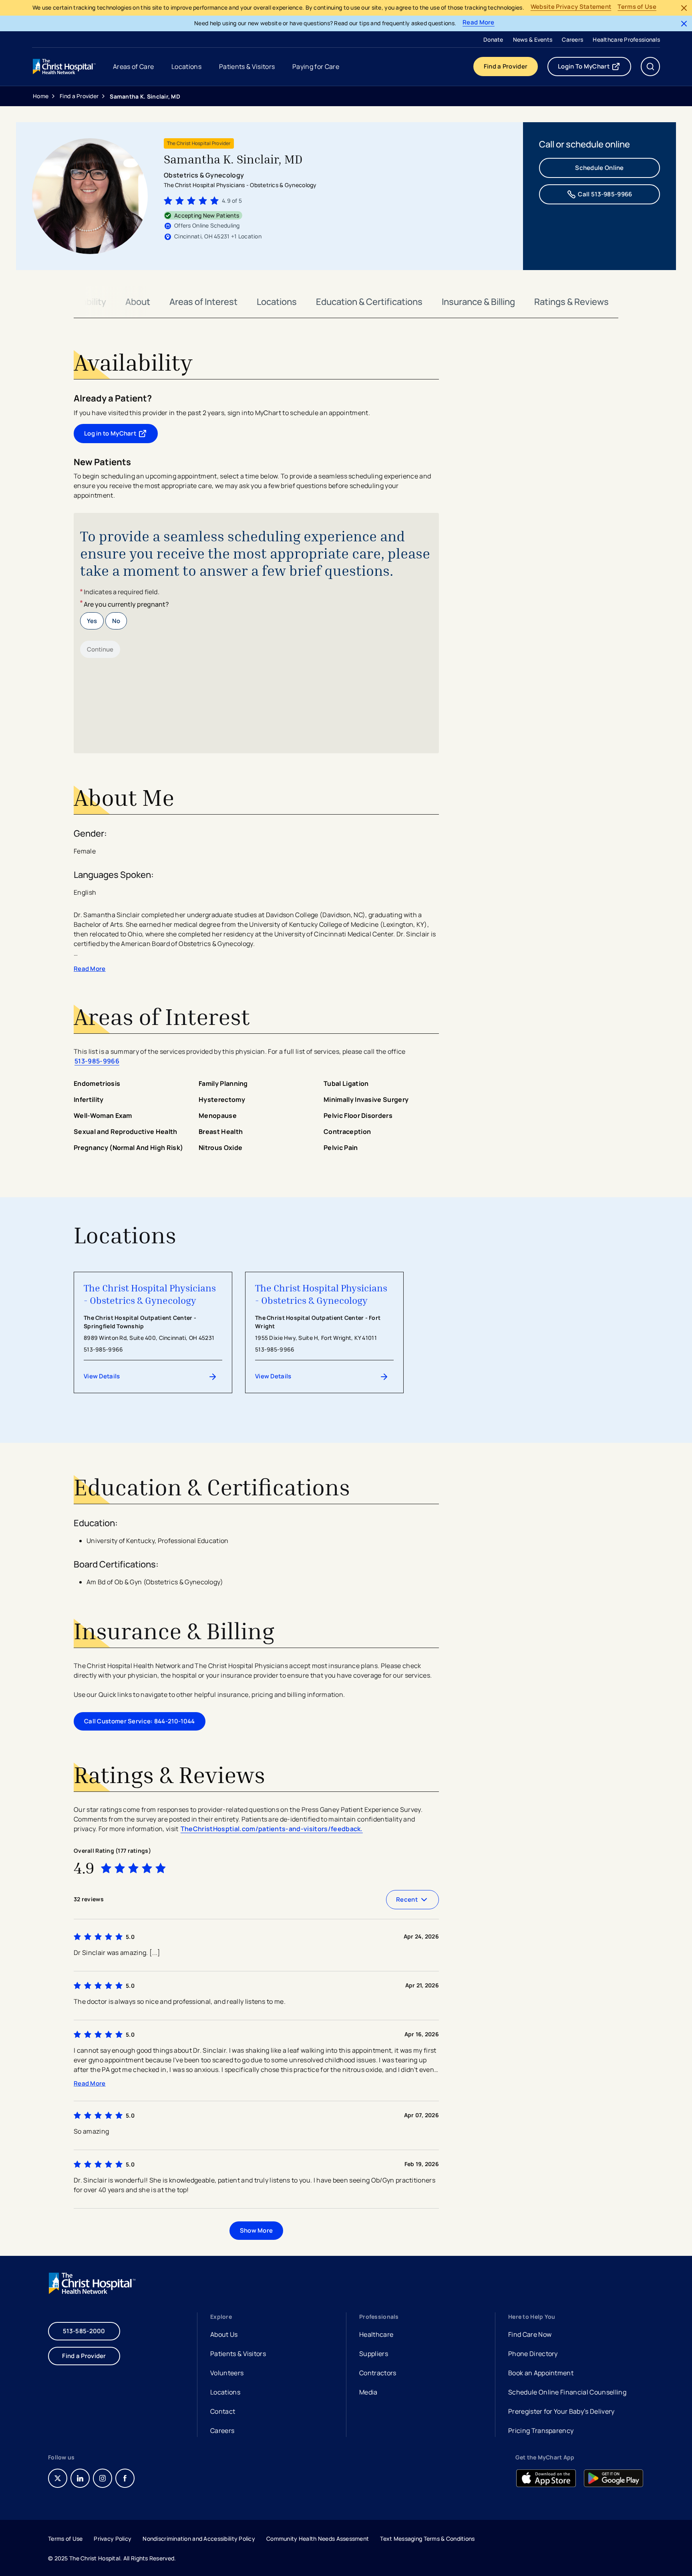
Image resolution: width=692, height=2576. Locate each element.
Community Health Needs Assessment (318, 2539)
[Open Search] (650, 67)
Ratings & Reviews (571, 302)
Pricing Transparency (541, 2431)
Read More (479, 23)
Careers (572, 39)
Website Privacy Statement (571, 7)
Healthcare (376, 2334)
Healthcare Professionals (626, 39)
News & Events (533, 39)
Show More (256, 2230)
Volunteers (227, 2373)
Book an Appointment (541, 2374)
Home (41, 96)
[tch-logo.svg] (65, 67)
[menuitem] (493, 39)
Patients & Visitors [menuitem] (247, 67)
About (138, 302)
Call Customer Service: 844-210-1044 (140, 1721)
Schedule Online (599, 168)
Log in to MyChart (121, 435)
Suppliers (374, 2354)
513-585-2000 (84, 2331)
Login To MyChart (594, 68)
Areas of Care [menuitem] (133, 67)
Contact (223, 2411)
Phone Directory (533, 2354)
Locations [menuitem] (186, 67)
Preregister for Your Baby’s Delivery (561, 2411)
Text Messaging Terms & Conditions (427, 2539)
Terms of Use (637, 7)
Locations (277, 302)
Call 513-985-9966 (605, 194)
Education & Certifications (369, 302)
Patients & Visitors (238, 2354)
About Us (224, 2334)
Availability (85, 302)
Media (368, 2392)
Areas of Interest (203, 302)
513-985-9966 (97, 1061)
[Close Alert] (684, 8)
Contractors (378, 2373)
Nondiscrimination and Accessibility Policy (199, 2539)
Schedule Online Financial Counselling (567, 2392)
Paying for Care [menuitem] (316, 67)
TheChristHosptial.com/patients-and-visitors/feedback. (272, 1829)
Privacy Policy (113, 2539)
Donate (493, 39)
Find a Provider (506, 66)
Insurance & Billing (478, 302)
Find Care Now (530, 2334)
